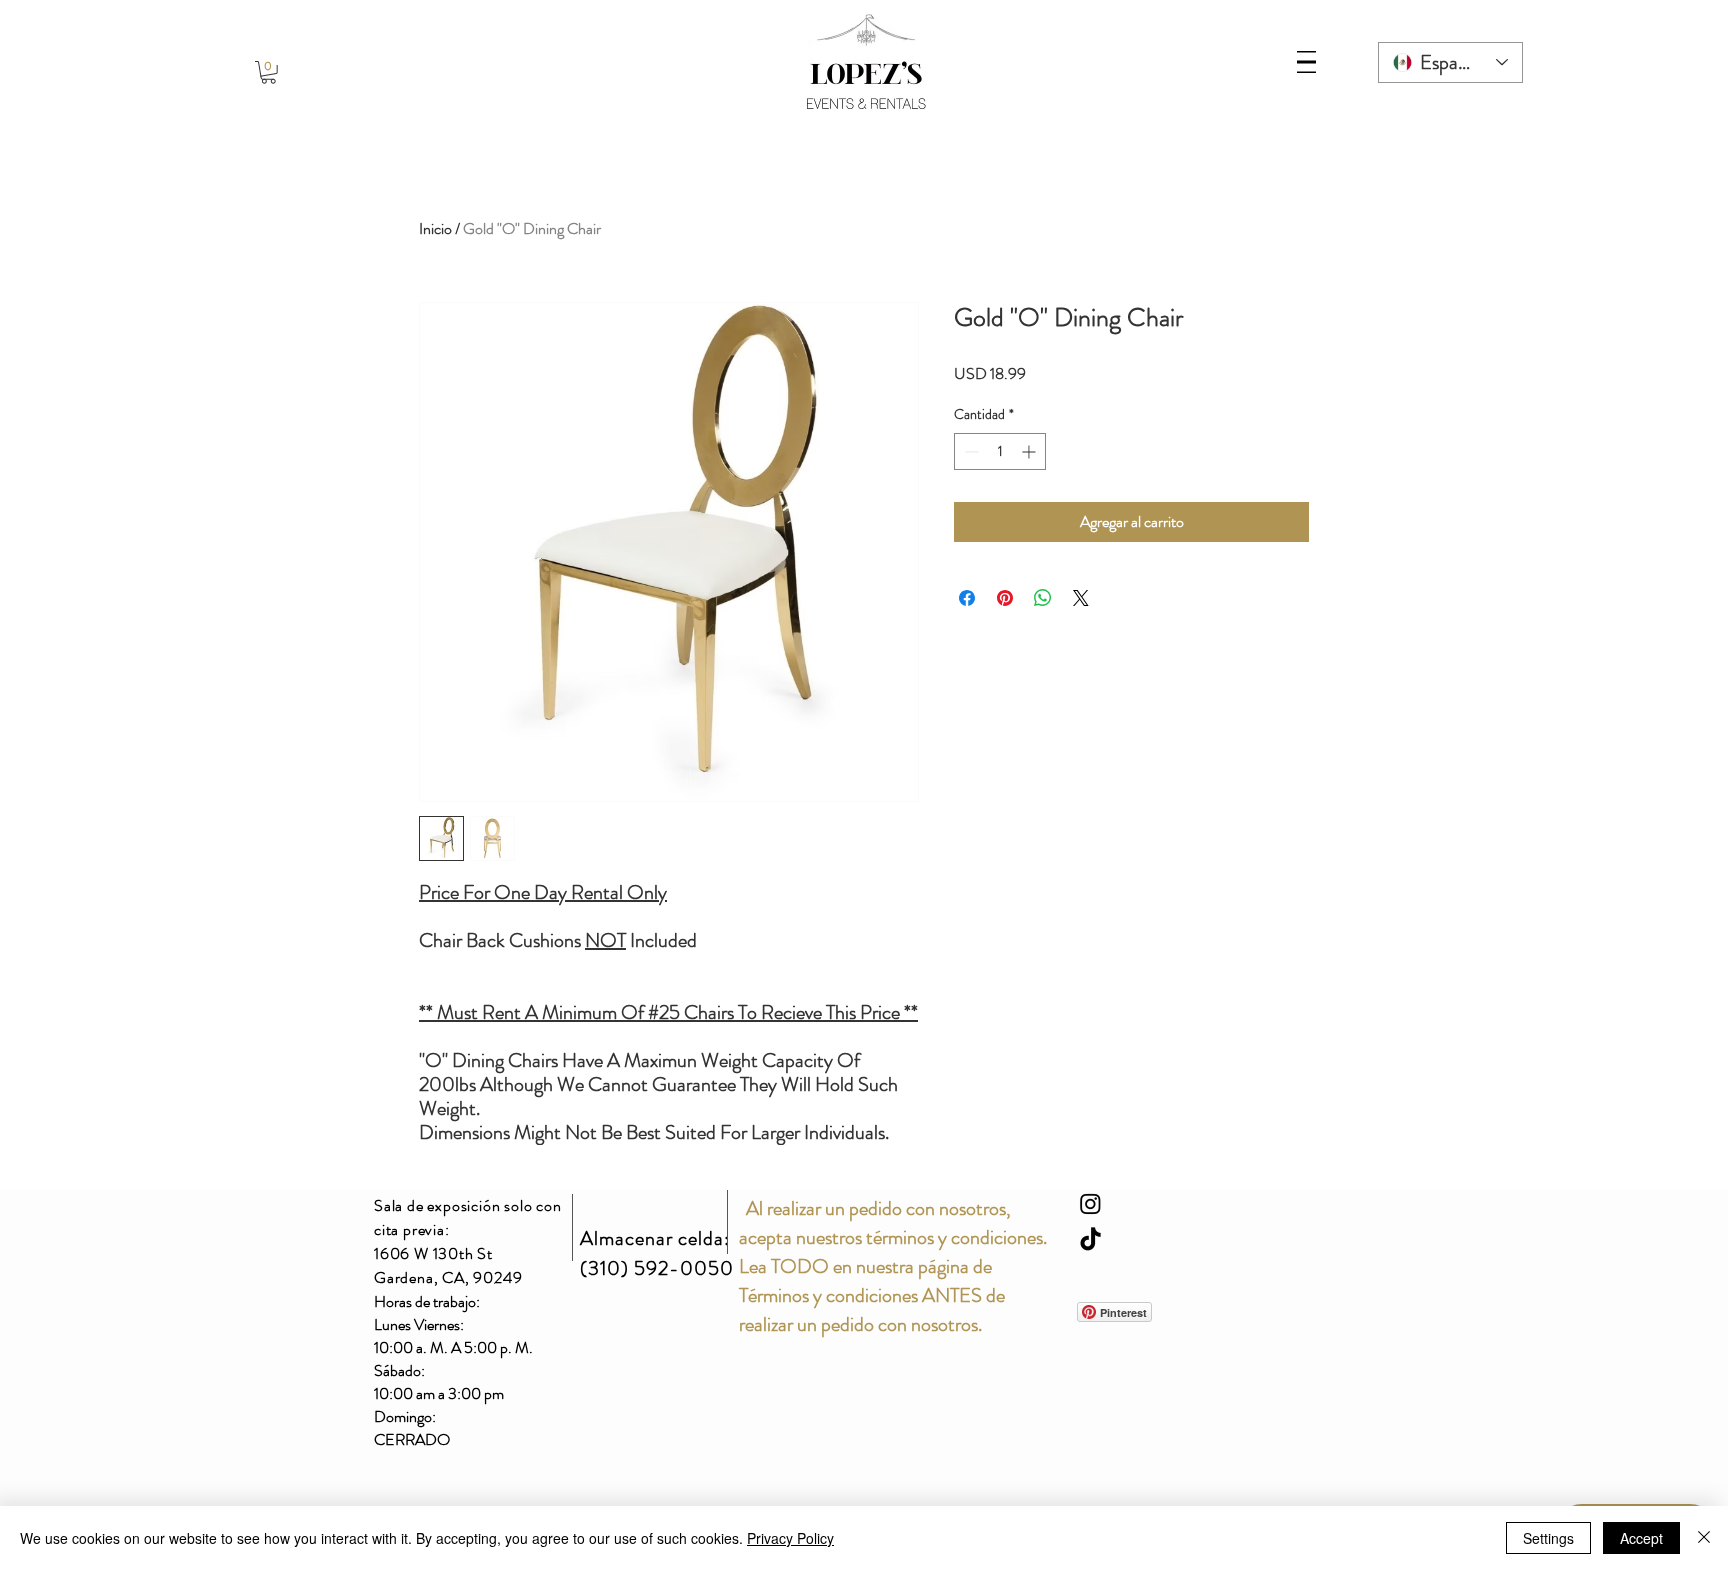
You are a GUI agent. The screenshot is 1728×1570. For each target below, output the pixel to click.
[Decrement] (969, 451)
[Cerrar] (1704, 1538)
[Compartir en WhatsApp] (1043, 598)
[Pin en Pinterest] (1005, 598)
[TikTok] (1090, 1240)
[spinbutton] (1000, 451)
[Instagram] (1090, 1203)
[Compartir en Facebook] (967, 598)
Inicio (435, 228)
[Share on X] (1081, 598)
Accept (1641, 1538)
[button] (268, 72)
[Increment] (1030, 451)
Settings (1548, 1538)
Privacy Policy (790, 1538)
